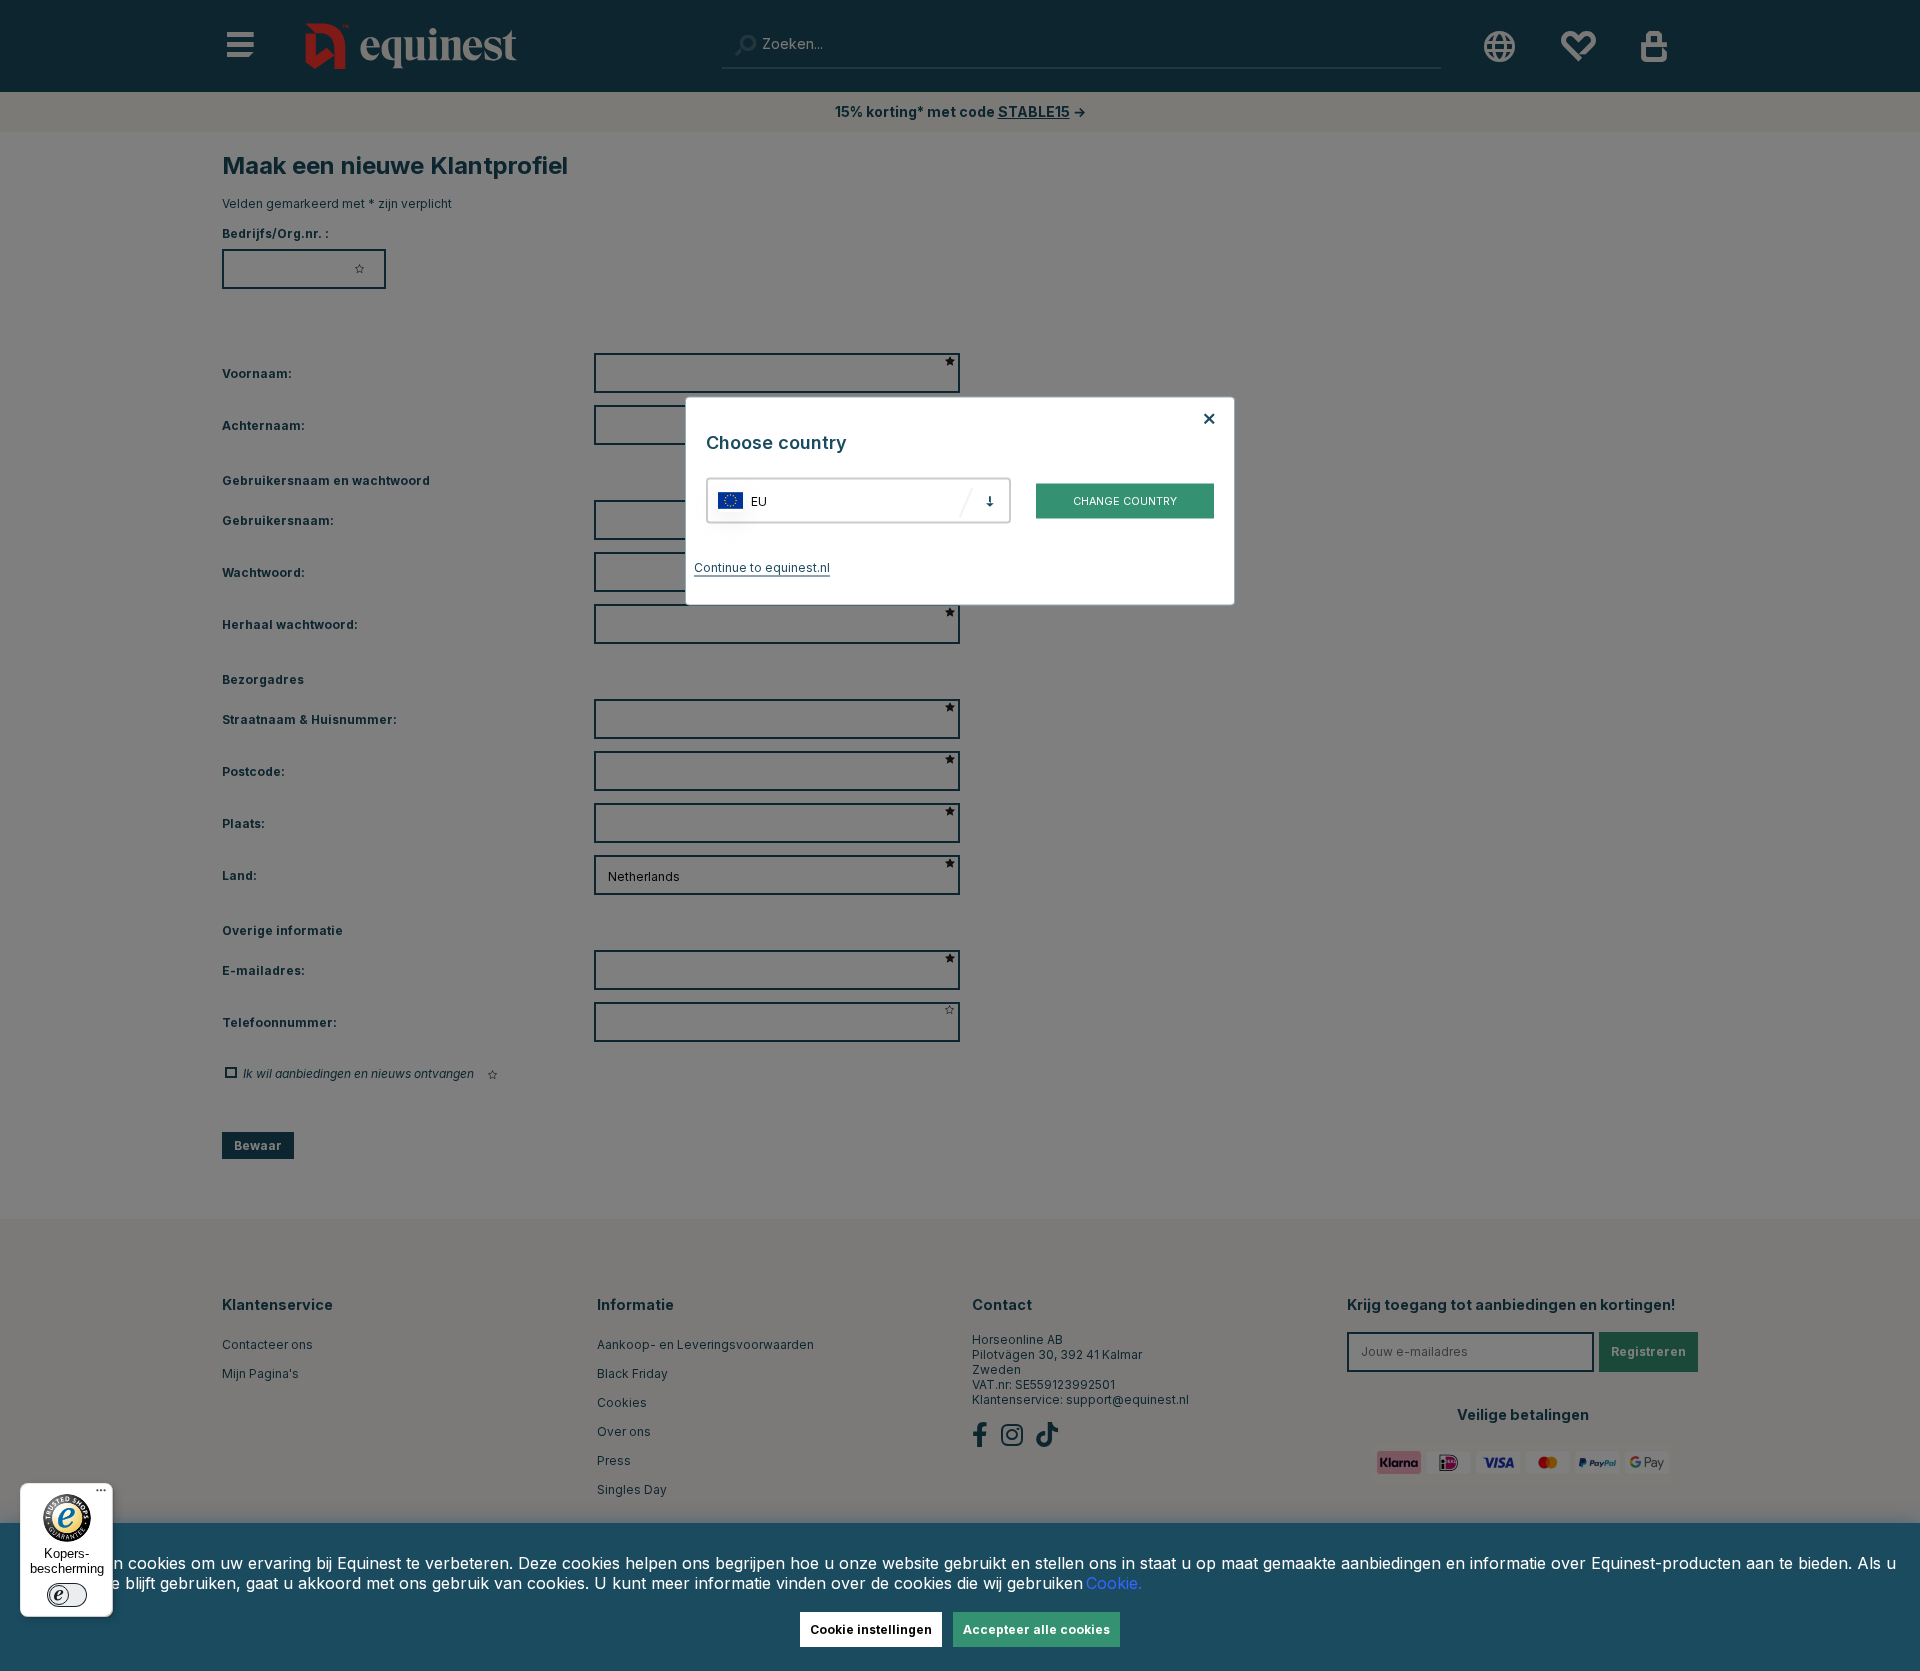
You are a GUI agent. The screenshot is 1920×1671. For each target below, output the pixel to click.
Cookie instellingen (871, 1629)
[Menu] (101, 1495)
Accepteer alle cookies (1036, 1629)
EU (759, 500)
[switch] (67, 1595)
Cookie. (1114, 1583)
